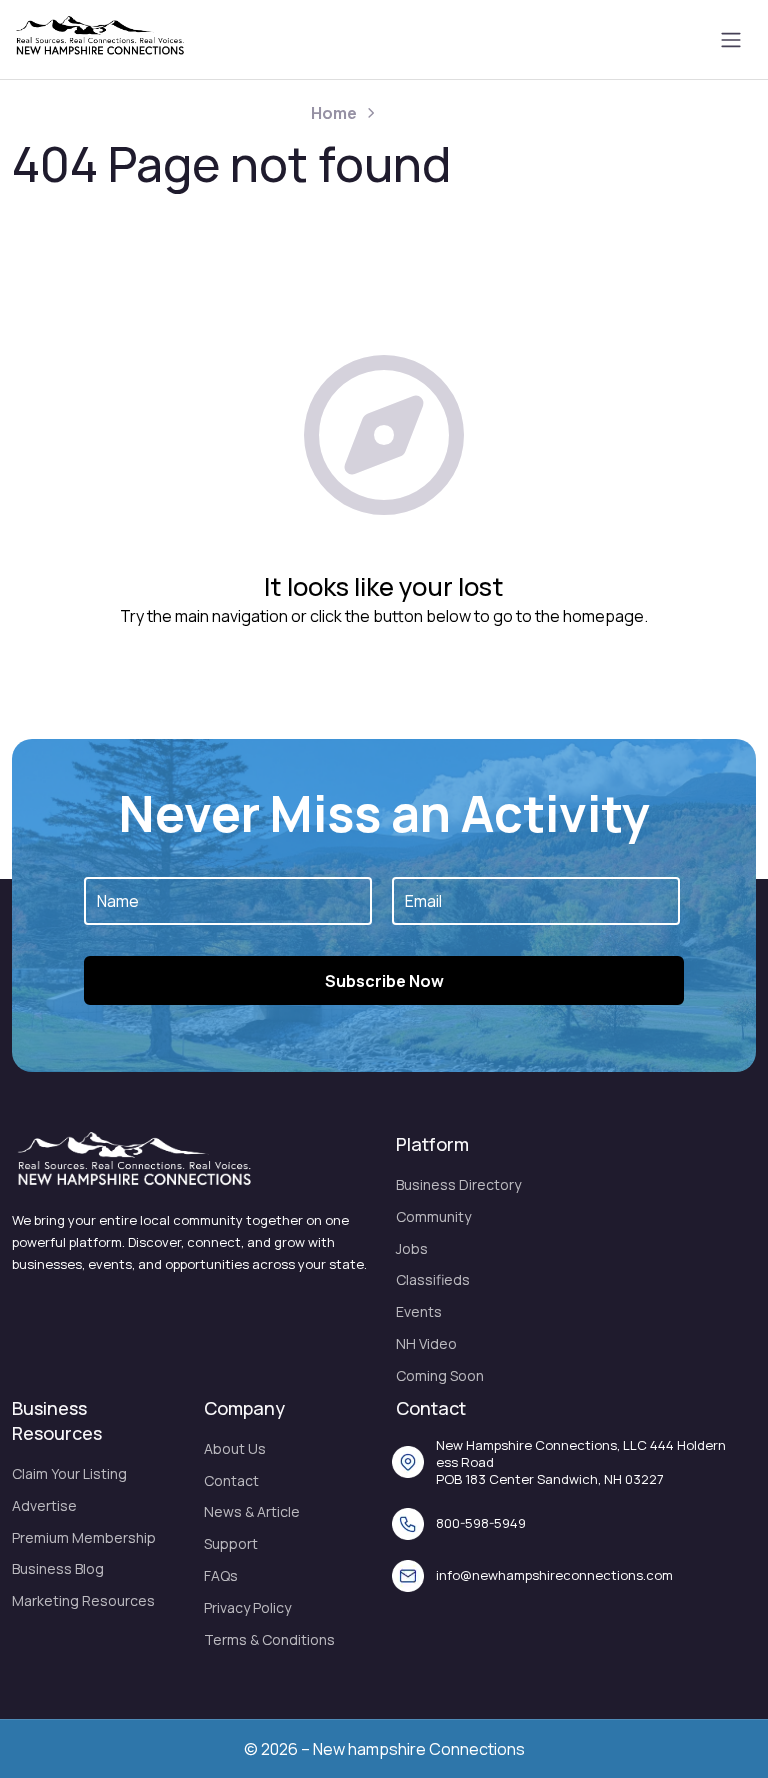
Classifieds (433, 1279)
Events (419, 1311)
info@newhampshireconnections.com (554, 1575)
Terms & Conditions (269, 1639)
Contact (231, 1480)
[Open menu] (731, 40)
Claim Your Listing (69, 1473)
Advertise (44, 1505)
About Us (235, 1448)
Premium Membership (84, 1537)
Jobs (412, 1248)
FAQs (221, 1575)
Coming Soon (440, 1375)
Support (231, 1543)
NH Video (426, 1343)
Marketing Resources (83, 1600)
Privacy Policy (247, 1607)
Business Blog (58, 1568)
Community (433, 1216)
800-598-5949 (481, 1523)
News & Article (252, 1511)
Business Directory (458, 1184)
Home (334, 113)
